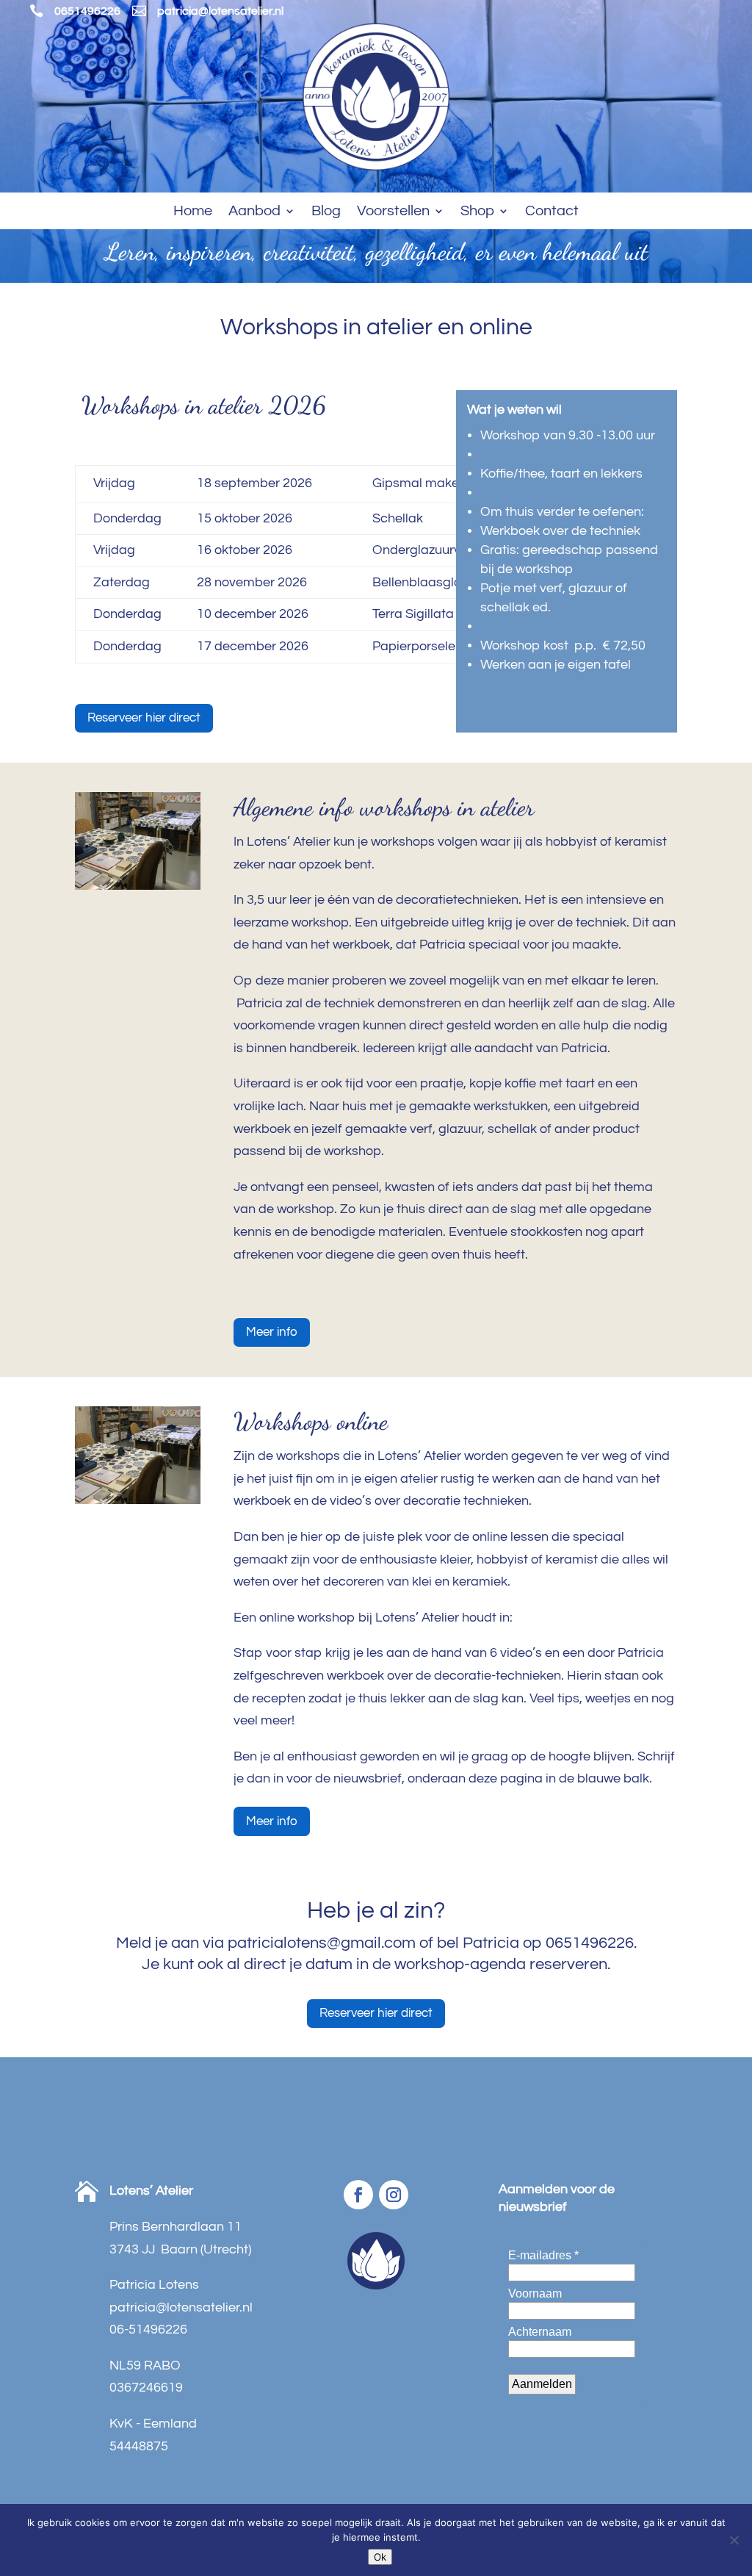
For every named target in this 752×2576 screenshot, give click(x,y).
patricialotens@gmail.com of (332, 1943)
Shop (477, 212)
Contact (552, 212)
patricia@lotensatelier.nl (220, 11)
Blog (326, 212)
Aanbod (254, 212)
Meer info (272, 1332)
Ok (380, 2557)
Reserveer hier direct (144, 718)
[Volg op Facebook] (358, 2195)
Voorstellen (393, 212)
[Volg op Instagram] (394, 2195)
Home (193, 212)
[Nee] (734, 2540)
